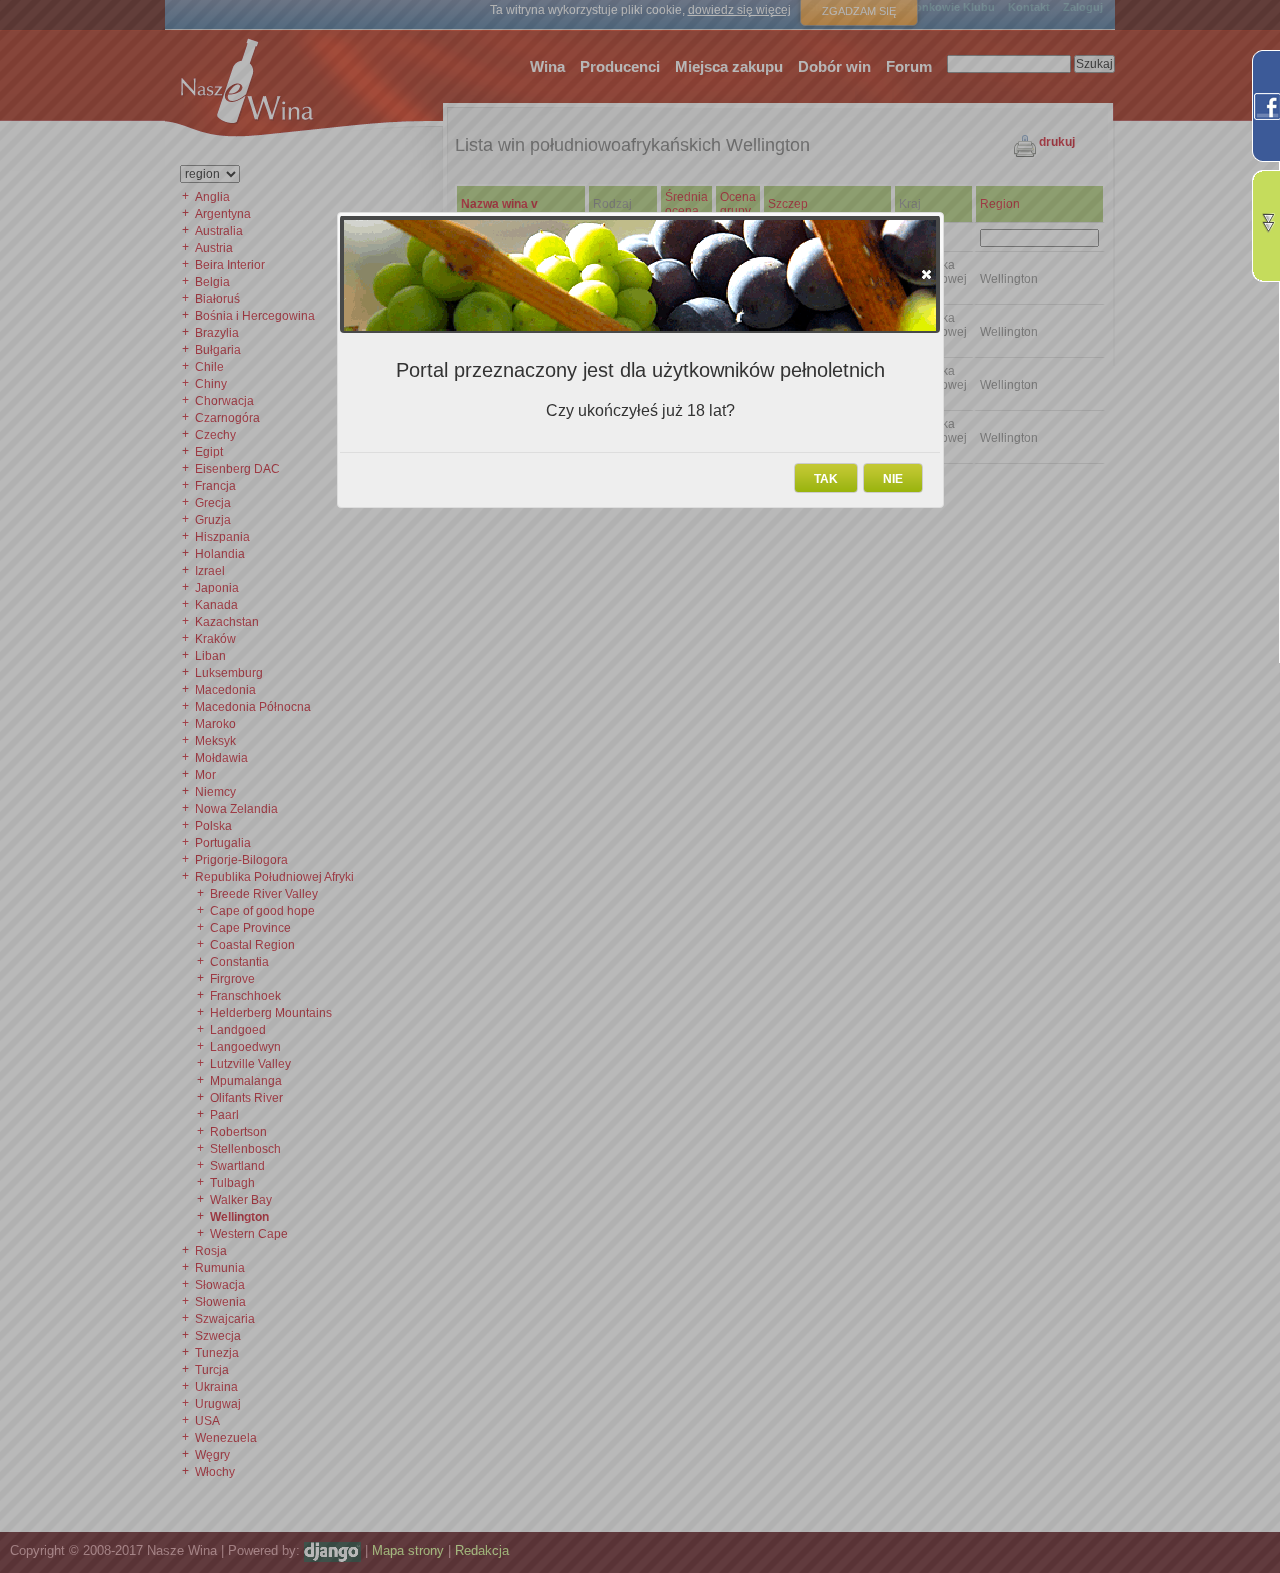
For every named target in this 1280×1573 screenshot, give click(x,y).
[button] (926, 274)
